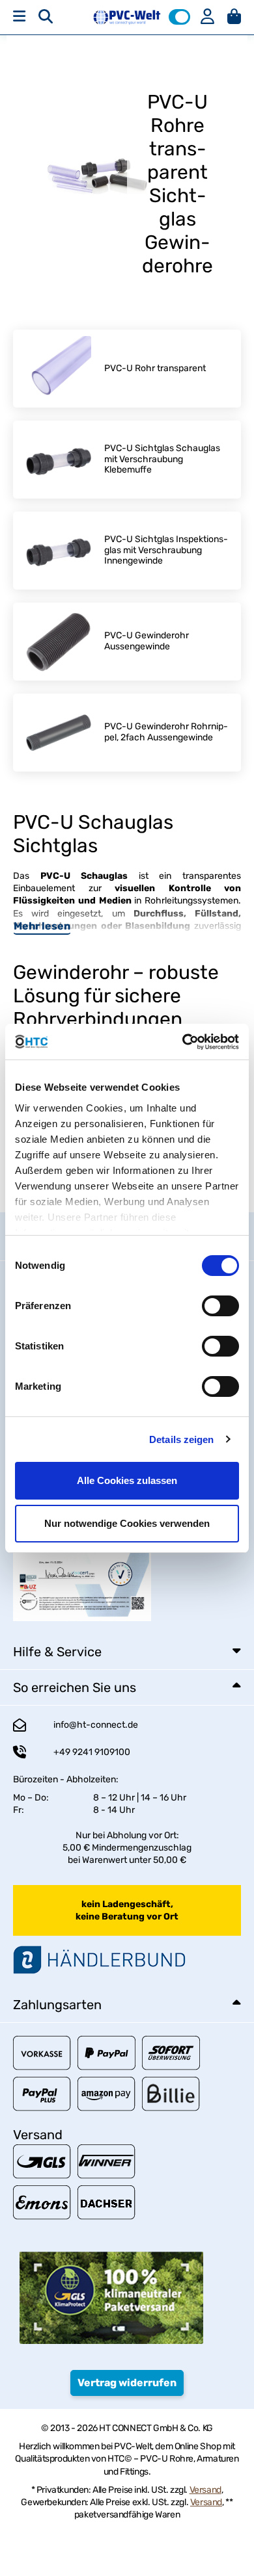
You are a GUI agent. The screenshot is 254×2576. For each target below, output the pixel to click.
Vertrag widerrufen (127, 2383)
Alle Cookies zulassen (127, 1480)
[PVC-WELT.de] (127, 17)
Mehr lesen (42, 926)
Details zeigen (181, 1439)
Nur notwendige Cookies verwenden (127, 1523)
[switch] (220, 1306)
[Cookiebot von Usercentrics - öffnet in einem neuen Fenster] (183, 1042)
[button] (179, 17)
